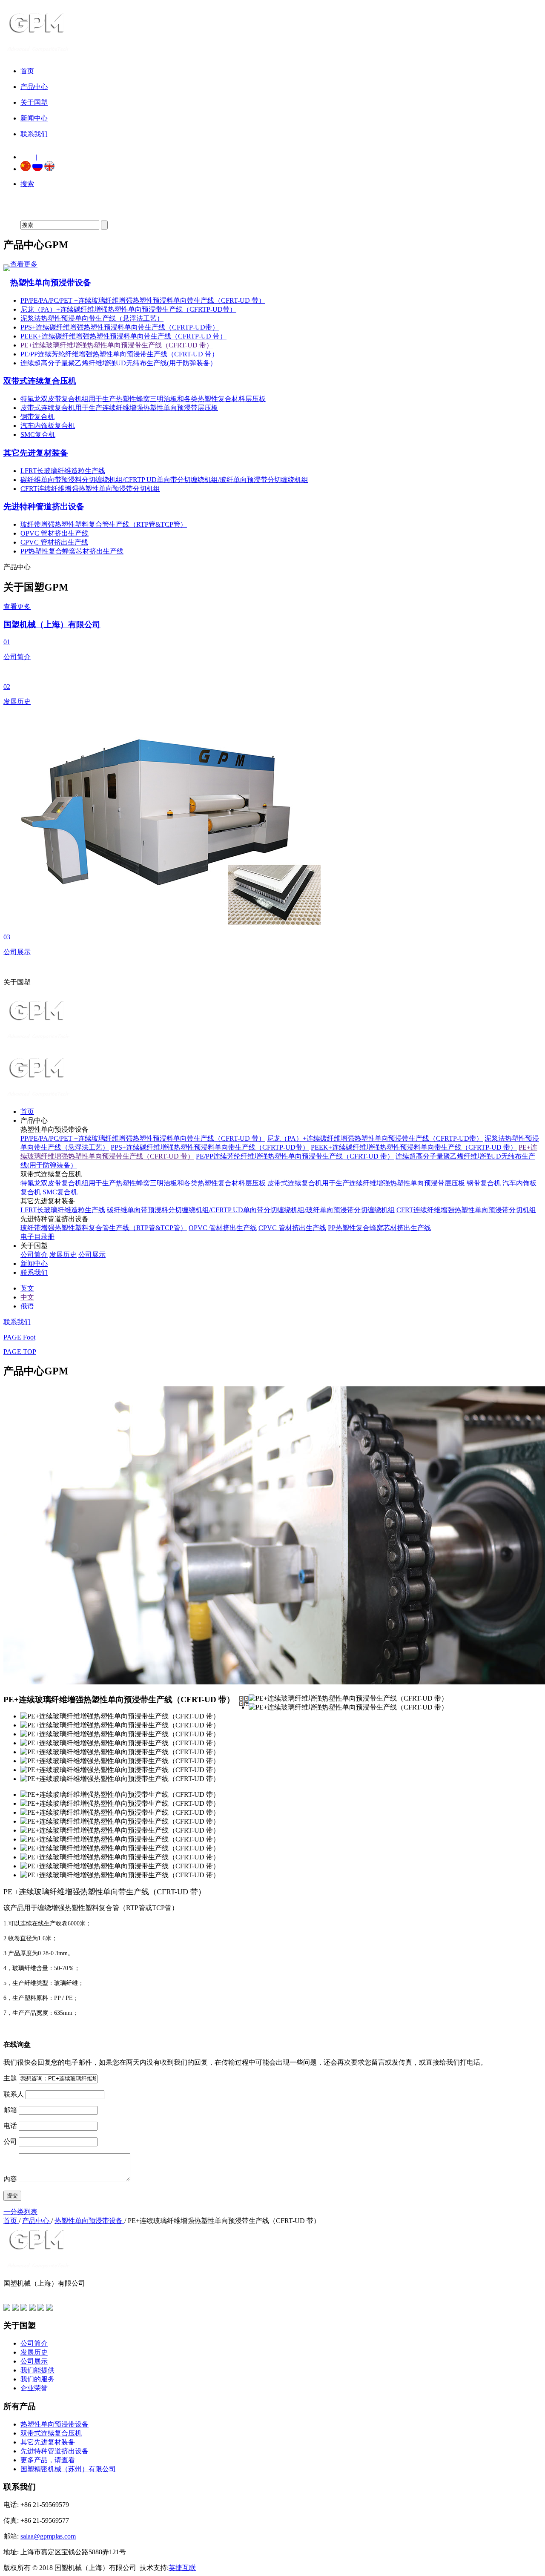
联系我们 (34, 1272)
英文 (27, 1288)
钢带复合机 (37, 417)
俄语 (27, 1306)
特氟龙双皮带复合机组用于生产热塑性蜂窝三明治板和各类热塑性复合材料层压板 (143, 399)
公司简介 (34, 1255)
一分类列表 (20, 2212)
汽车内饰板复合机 (48, 426)
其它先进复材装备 (36, 453)
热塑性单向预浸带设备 (51, 283)
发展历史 (63, 1255)
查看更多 (24, 264)
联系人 (14, 2094)
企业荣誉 (34, 2388)
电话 (10, 2126)
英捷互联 (182, 2568)
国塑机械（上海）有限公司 (52, 624)
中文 (27, 1297)
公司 (10, 2141)
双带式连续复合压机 (40, 381)
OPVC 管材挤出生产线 (54, 533)
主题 (10, 2078)
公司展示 (92, 1255)
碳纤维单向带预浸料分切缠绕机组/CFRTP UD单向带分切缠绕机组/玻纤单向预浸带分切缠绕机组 (164, 480)
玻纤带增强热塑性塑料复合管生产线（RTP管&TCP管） (104, 524)
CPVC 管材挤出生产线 (54, 542)
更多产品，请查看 (48, 2460)
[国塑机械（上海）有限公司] (40, 49)
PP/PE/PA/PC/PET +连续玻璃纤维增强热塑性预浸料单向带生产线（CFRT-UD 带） (143, 300)
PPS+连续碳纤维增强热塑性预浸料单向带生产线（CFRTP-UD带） (120, 327)
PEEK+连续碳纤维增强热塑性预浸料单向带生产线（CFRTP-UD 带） (123, 336)
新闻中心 (34, 1264)
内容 (10, 2179)
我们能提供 (37, 2370)
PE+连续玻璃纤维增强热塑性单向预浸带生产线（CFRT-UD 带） (117, 345)
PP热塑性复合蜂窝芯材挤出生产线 (72, 551)
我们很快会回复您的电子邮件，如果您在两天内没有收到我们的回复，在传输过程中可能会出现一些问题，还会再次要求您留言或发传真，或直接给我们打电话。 (245, 2062)
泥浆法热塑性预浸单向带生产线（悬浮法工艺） (92, 318)
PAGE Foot (19, 1337)
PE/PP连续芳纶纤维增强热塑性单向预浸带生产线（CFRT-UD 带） (119, 354)
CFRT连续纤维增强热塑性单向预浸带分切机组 (90, 489)
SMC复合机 (38, 435)
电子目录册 (37, 1237)
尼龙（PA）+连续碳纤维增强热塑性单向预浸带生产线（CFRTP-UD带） (128, 309)
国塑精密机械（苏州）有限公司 (68, 2469)
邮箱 (10, 2110)
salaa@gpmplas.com (48, 2536)
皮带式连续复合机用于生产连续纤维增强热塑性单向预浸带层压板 (119, 408)
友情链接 (17, 2292)
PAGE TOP (20, 1352)
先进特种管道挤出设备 (44, 506)
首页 (27, 1112)
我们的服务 (37, 2379)
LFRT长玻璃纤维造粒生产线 (63, 471)
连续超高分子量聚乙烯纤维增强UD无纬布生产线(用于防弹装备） (119, 363)
